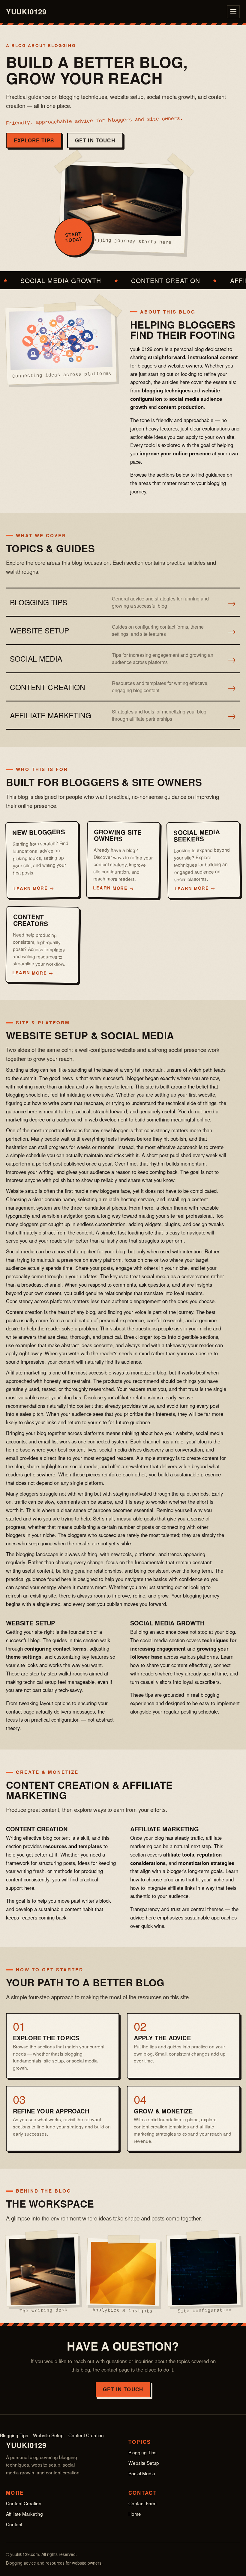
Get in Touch (95, 140)
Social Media (142, 2473)
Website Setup (48, 2435)
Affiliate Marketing (24, 2514)
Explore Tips (34, 140)
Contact (14, 2524)
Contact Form (142, 2503)
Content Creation (86, 2435)
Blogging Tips (14, 2435)
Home (135, 2514)
